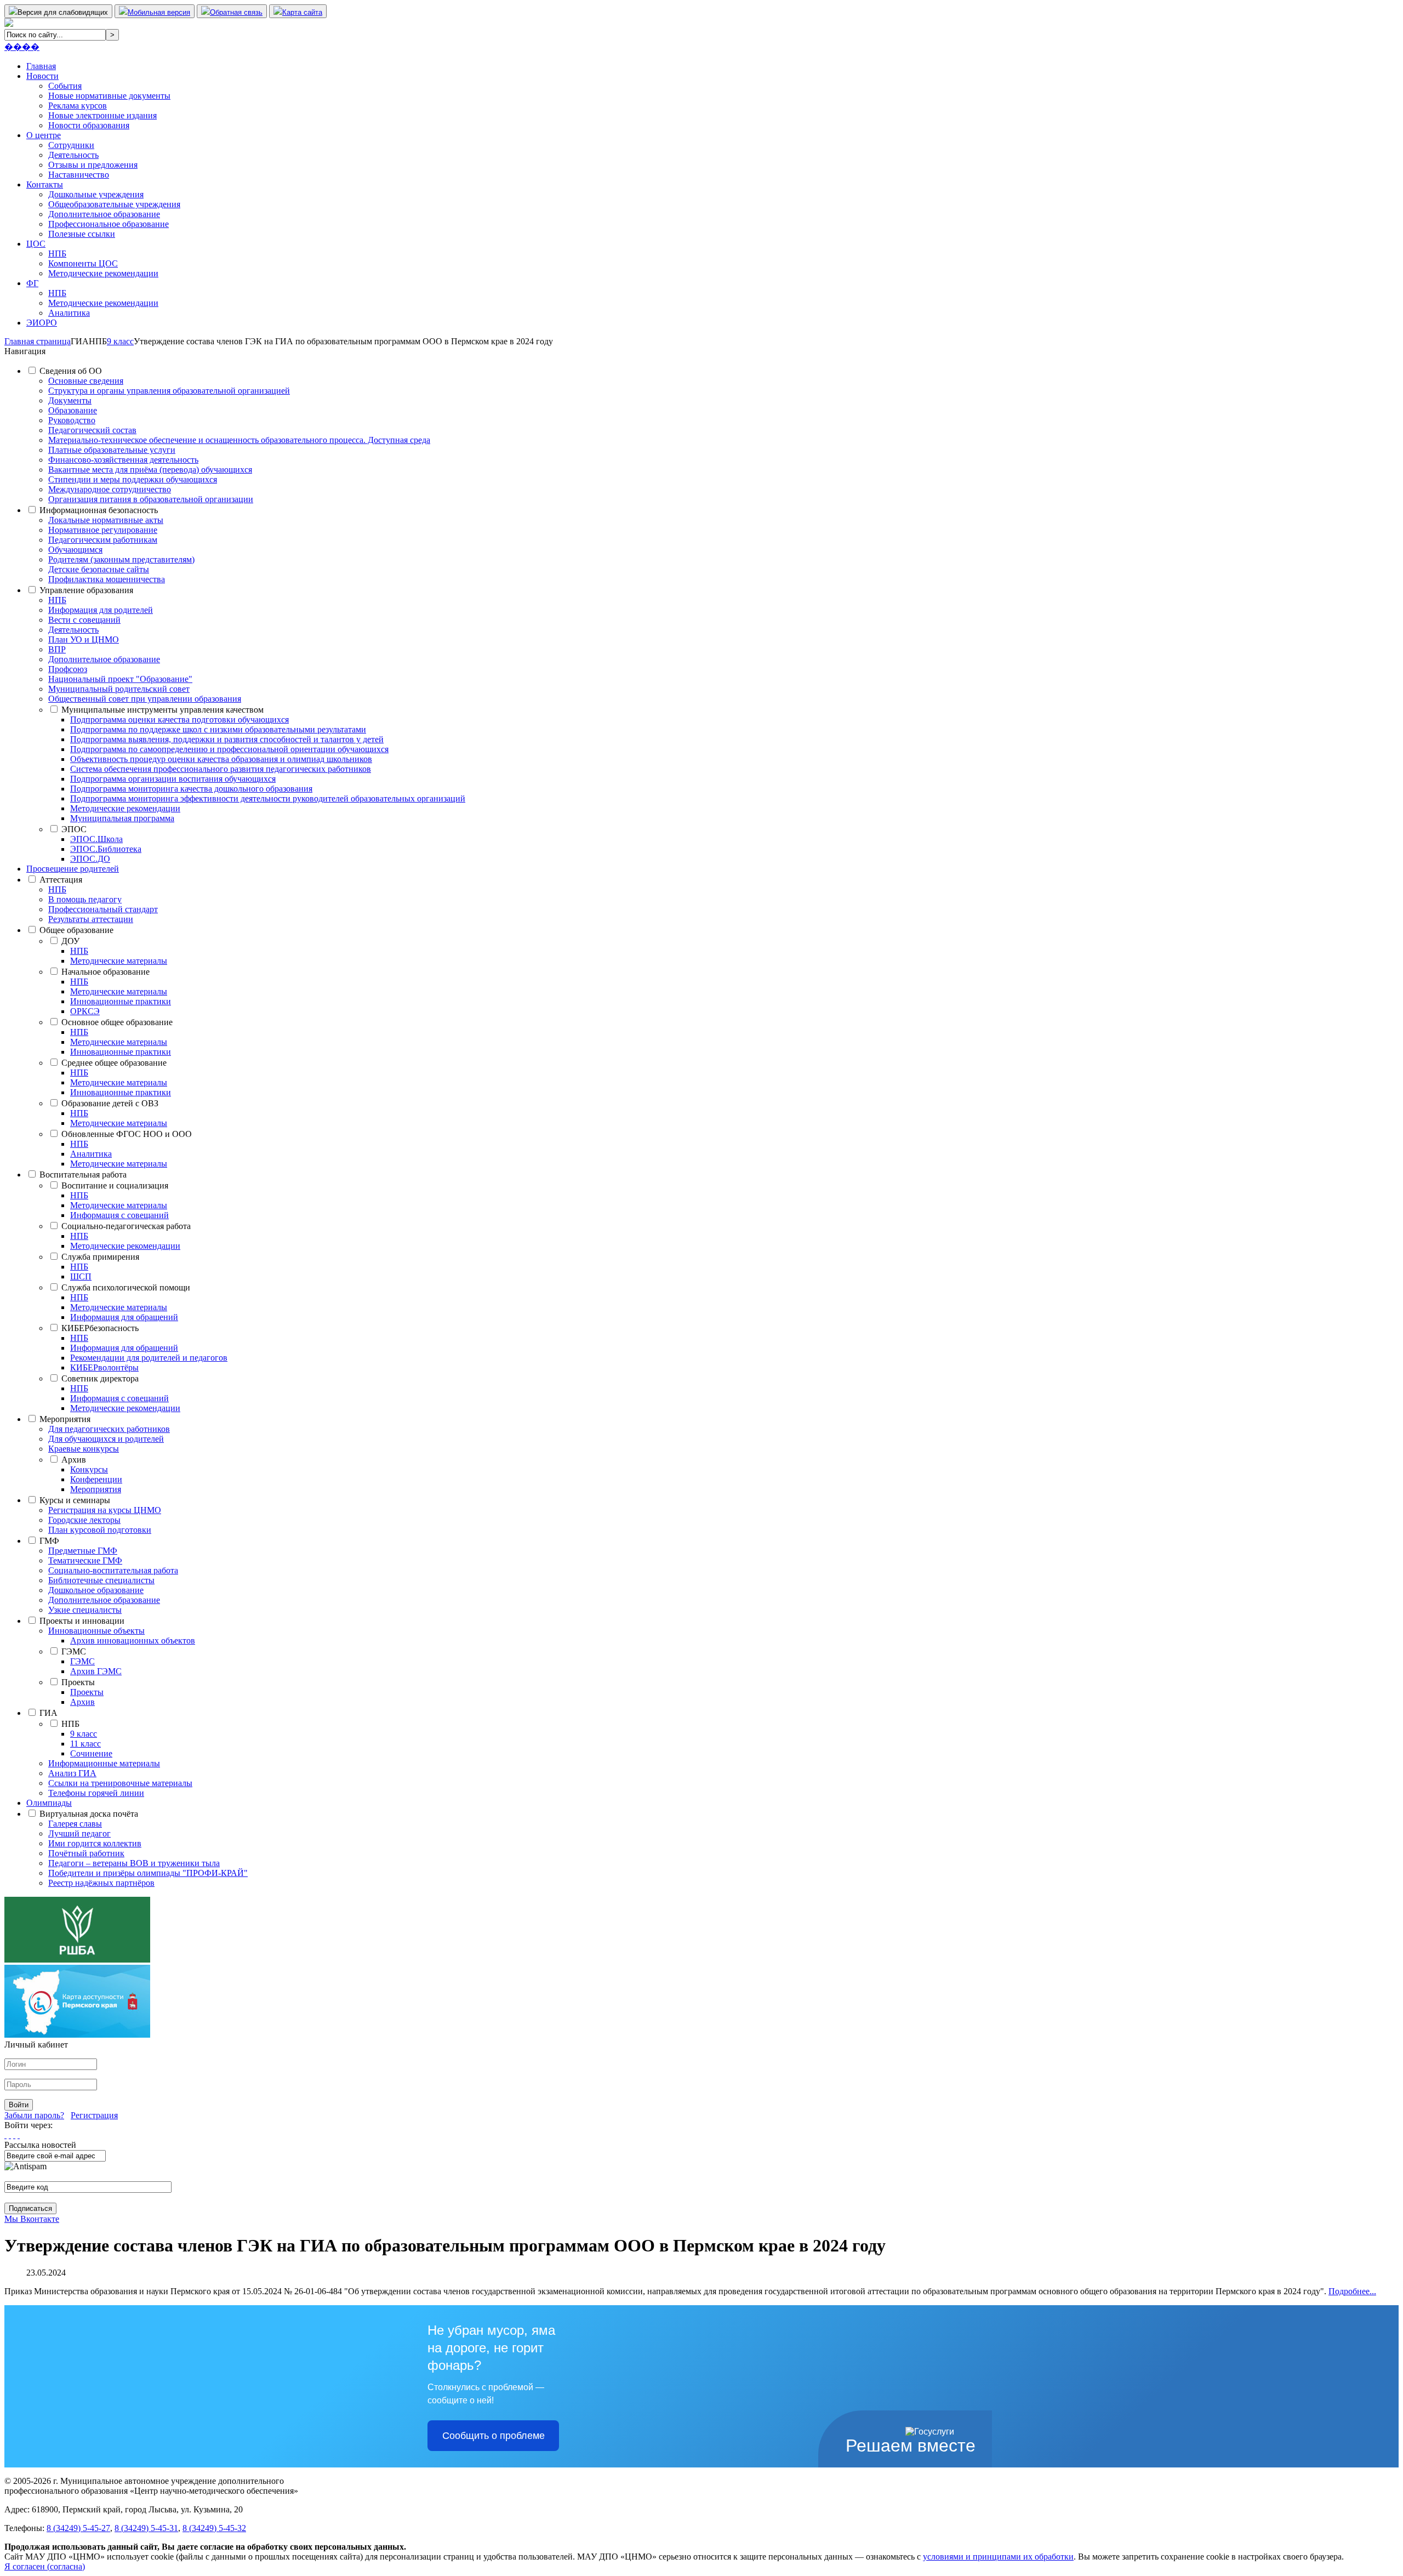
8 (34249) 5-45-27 (78, 2528)
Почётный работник (86, 1853)
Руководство (72, 420)
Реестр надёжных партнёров (101, 1883)
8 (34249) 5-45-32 (214, 2528)
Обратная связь (236, 12)
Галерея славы (75, 1824)
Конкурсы (89, 1469)
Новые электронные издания (102, 115)
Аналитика (69, 313)
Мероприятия (65, 1419)
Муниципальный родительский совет (119, 689)
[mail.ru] (10, 2135)
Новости (42, 76)
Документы (70, 400)
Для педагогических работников (109, 1429)
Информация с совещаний (119, 1215)
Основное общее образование (117, 1022)
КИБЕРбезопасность (100, 1328)
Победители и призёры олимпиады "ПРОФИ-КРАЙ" (148, 1873)
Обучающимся (75, 550)
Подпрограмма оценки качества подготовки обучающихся (179, 720)
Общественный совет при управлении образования (145, 699)
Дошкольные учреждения (96, 194)
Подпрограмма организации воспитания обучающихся (173, 779)
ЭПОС (74, 829)
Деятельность (73, 155)
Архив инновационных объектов (133, 1640)
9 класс (84, 1734)
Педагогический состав (92, 430)
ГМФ (49, 1541)
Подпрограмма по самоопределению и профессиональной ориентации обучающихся (229, 749)
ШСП (81, 1276)
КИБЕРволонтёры (104, 1367)
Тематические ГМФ (85, 1560)
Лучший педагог (79, 1833)
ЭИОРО (42, 323)
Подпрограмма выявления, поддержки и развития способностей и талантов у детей (227, 739)
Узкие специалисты (85, 1610)
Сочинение (91, 1753)
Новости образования (89, 125)
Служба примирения (100, 1257)
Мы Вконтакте (32, 2219)
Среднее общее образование (114, 1063)
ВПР (57, 649)
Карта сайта (302, 12)
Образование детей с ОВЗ (110, 1103)
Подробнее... (1352, 2291)
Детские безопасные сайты (99, 569)
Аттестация (61, 880)
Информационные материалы (104, 1763)
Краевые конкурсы (84, 1449)
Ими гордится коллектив (95, 1843)
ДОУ (70, 941)
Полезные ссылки (82, 234)
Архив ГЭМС (96, 1671)
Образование (73, 410)
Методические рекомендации (103, 273)
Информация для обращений (124, 1317)
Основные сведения (86, 381)
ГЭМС (74, 1651)
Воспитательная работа (83, 1175)
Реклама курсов (78, 106)
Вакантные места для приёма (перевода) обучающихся (150, 470)
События (65, 86)
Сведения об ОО (71, 371)
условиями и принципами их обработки (998, 2557)
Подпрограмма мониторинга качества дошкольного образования (191, 789)
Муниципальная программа (122, 818)
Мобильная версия (159, 12)
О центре (44, 135)
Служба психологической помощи (126, 1287)
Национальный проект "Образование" (120, 679)
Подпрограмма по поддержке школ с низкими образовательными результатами (218, 729)
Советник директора (100, 1378)
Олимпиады (49, 1803)
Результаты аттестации (91, 919)
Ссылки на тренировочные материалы (120, 1783)
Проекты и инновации (82, 1621)
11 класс (85, 1744)
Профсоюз (68, 669)
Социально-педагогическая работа (126, 1226)
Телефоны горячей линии (96, 1793)
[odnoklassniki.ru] (19, 2135)
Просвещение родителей (73, 869)
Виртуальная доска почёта (89, 1814)
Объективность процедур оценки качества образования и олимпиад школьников (221, 759)
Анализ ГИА (72, 1773)
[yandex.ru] (5, 2135)
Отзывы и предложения (93, 165)
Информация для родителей (101, 610)
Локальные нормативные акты (106, 520)
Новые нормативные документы (109, 96)
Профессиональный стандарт (103, 909)
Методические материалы (119, 961)
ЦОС (36, 244)
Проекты (78, 1682)
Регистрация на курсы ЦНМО (105, 1510)
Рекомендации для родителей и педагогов (149, 1358)
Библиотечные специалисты (101, 1580)
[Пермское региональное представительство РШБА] (77, 1960)
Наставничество (79, 175)
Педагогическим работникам (103, 540)
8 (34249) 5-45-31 (146, 2528)
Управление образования (86, 590)
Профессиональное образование (109, 224)
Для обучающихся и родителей (106, 1439)
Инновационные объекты (96, 1631)
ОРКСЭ (85, 1011)
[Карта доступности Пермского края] (77, 2035)
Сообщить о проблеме (494, 2436)
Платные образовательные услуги (112, 450)
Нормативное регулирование (103, 530)
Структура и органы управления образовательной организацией (169, 391)
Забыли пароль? (34, 2115)
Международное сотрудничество (110, 489)
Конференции (96, 1479)
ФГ (32, 283)
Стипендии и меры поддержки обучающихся (133, 479)
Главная (41, 66)
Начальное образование (105, 972)
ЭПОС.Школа (96, 839)
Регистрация (94, 2115)
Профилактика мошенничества (107, 579)
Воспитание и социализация (115, 1185)
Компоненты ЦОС (83, 263)
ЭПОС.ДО (90, 859)
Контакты (45, 184)
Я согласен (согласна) (45, 2566)
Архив (74, 1460)
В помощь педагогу (85, 899)
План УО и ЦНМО (84, 639)
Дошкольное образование (96, 1590)
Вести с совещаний (84, 620)
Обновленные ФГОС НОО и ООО (127, 1134)
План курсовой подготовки (100, 1530)
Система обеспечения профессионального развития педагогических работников (221, 769)
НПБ (57, 254)
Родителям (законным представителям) (121, 559)
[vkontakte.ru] (14, 2135)
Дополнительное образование (104, 214)
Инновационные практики (121, 1001)
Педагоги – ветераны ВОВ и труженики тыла (134, 1863)
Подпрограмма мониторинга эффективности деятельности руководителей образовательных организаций (268, 798)
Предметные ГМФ (83, 1551)
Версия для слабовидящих (63, 12)
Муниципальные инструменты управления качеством (162, 710)
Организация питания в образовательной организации (151, 499)
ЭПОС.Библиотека (106, 849)
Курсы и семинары (75, 1500)
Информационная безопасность (99, 510)
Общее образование (76, 930)
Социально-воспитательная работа (113, 1570)
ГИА (49, 1713)
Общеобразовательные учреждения (114, 204)
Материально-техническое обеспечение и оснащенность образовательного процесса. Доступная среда (239, 440)
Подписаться (30, 2208)
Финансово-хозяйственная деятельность (123, 460)
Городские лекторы (84, 1520)
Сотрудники (71, 145)
